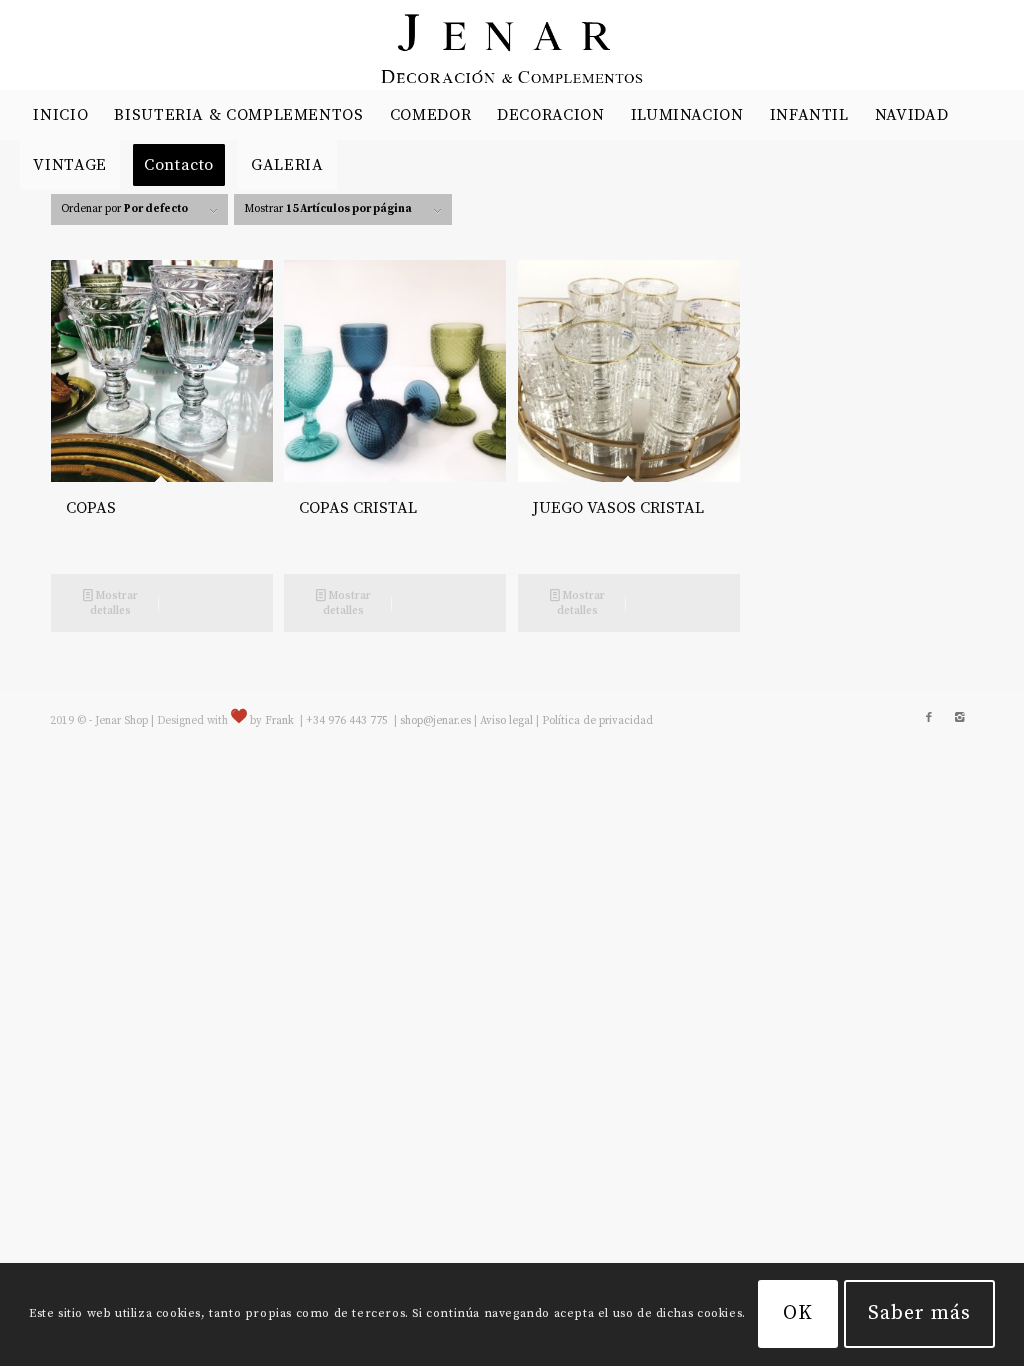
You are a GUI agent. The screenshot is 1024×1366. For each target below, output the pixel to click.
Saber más (919, 1313)
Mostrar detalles (114, 603)
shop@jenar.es (435, 721)
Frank (279, 721)
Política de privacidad (597, 721)
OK (798, 1313)
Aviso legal (506, 721)
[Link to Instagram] (959, 718)
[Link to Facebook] (929, 718)
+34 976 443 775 (348, 721)
